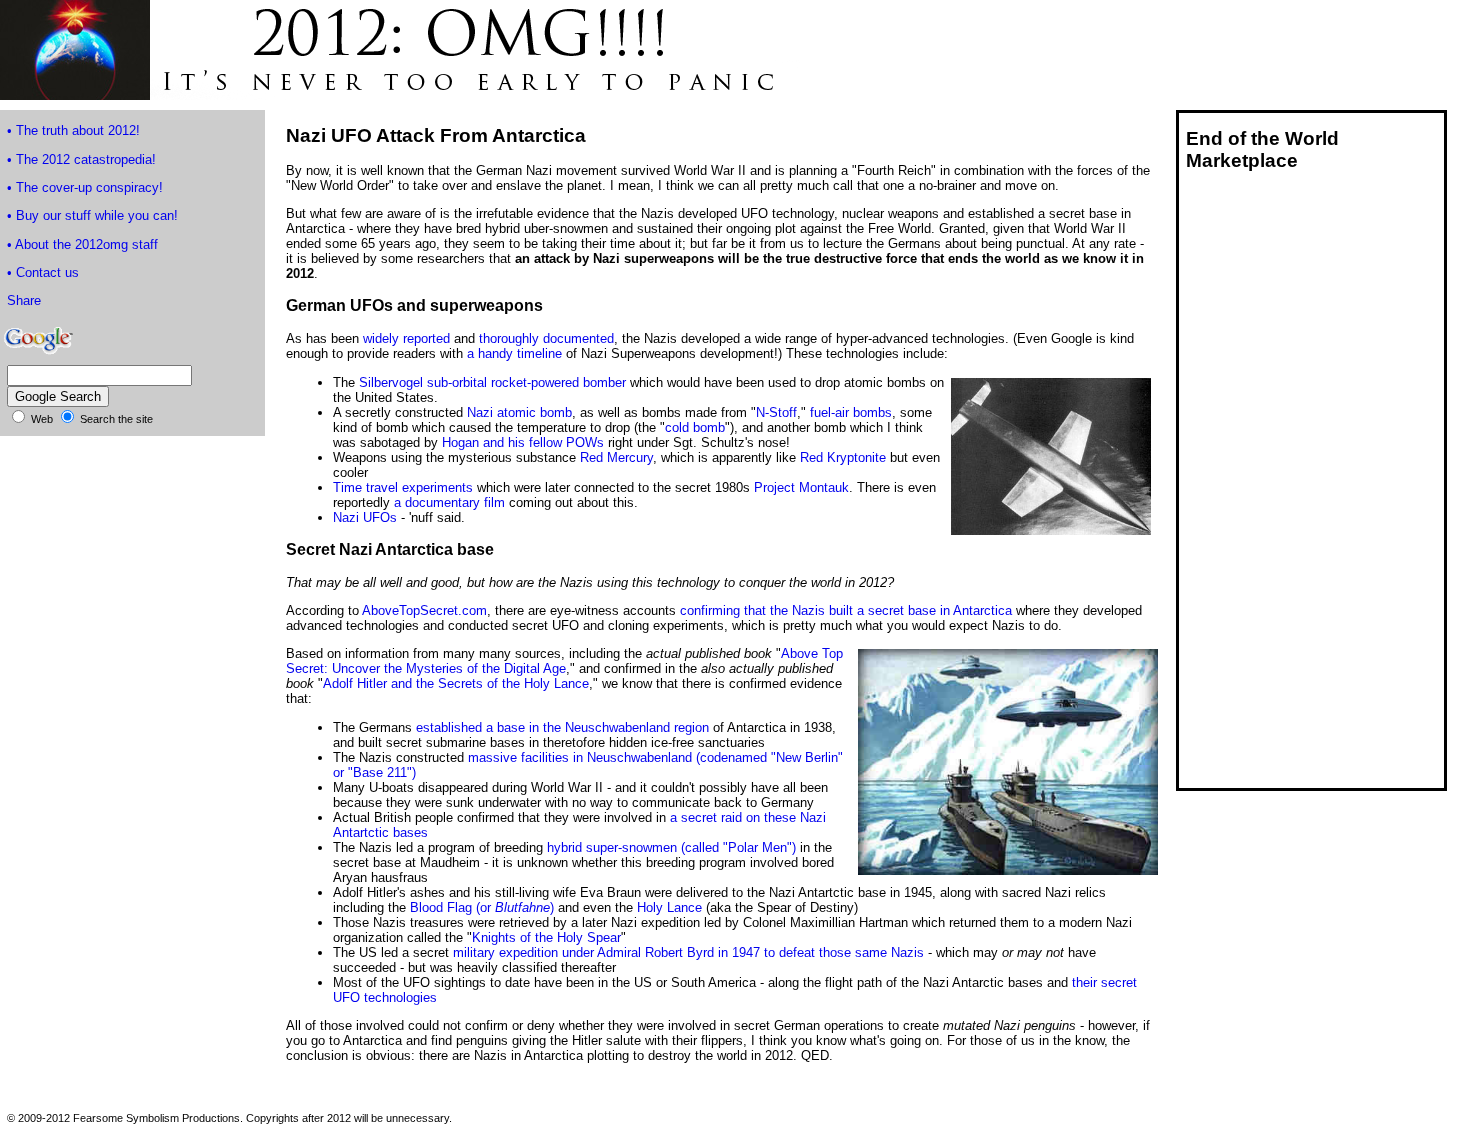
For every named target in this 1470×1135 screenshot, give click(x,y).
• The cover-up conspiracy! (85, 187)
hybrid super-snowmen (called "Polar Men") (671, 847)
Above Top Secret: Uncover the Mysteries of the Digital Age (564, 661)
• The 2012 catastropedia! (81, 159)
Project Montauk (801, 487)
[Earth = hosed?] (400, 94)
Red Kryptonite (843, 457)
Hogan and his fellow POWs (523, 442)
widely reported (406, 338)
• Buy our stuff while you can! (92, 215)
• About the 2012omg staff (82, 244)
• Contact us (43, 272)
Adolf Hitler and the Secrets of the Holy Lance (456, 683)
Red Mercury (616, 457)
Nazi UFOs (365, 517)
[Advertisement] (1259, 488)
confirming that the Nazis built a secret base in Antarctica (846, 610)
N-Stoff (776, 412)
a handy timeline (514, 353)
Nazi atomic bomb (519, 412)
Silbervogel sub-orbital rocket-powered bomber (492, 382)
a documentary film (449, 502)
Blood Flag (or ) (482, 907)
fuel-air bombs (851, 412)
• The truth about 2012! (73, 130)
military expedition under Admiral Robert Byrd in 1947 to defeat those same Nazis (688, 952)
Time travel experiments (403, 487)
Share (24, 300)
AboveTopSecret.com (424, 610)
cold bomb (695, 427)
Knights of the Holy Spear (546, 937)
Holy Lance (669, 907)
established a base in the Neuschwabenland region (562, 727)
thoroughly (509, 338)
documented (578, 338)
